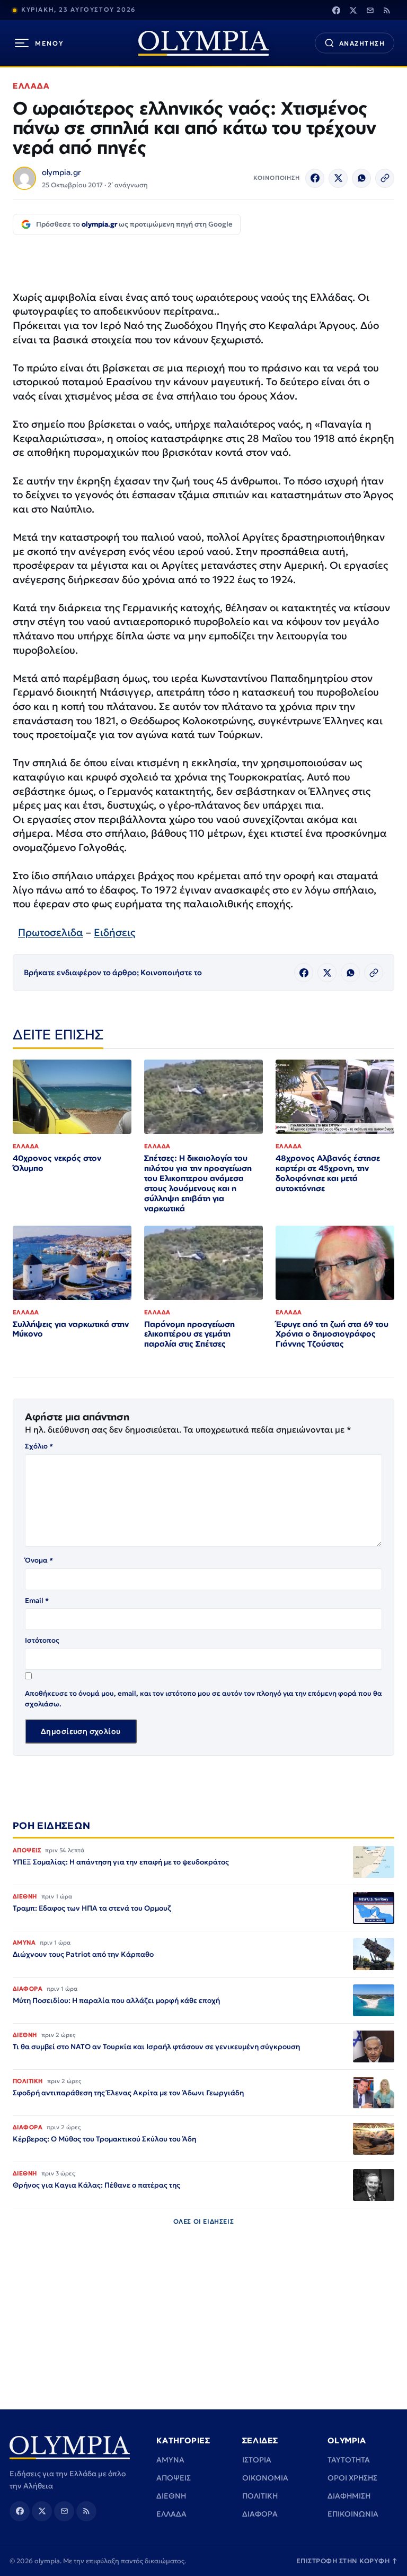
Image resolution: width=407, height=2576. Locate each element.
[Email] (370, 10)
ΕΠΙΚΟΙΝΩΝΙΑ (353, 2514)
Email (37, 1601)
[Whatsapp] (361, 178)
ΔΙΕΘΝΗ (171, 2496)
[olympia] (203, 43)
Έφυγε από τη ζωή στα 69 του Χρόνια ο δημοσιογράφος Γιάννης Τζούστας (332, 1334)
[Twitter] (353, 10)
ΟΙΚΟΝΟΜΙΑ (265, 2478)
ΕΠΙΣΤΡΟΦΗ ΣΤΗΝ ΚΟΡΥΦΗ (347, 2561)
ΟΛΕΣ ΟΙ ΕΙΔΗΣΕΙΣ (204, 2221)
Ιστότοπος (42, 1640)
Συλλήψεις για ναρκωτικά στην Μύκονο (71, 1329)
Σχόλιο (39, 1446)
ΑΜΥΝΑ (170, 2460)
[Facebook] (336, 10)
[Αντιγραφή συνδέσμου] (385, 178)
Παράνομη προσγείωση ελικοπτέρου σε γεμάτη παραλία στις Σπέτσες (189, 1334)
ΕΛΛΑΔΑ (31, 86)
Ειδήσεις (114, 932)
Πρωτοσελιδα (51, 932)
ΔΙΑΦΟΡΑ (260, 2514)
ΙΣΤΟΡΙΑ (257, 2460)
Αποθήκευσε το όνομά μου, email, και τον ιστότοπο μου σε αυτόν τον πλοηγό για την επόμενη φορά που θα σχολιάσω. (203, 1699)
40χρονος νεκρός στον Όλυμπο (57, 1163)
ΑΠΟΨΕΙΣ (174, 2478)
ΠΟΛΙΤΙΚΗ (260, 2496)
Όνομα (39, 1560)
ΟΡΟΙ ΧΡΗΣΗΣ (352, 2478)
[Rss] (387, 10)
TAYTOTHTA (349, 2460)
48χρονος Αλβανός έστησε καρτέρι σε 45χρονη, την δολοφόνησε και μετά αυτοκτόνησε (328, 1173)
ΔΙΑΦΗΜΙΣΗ (349, 2496)
